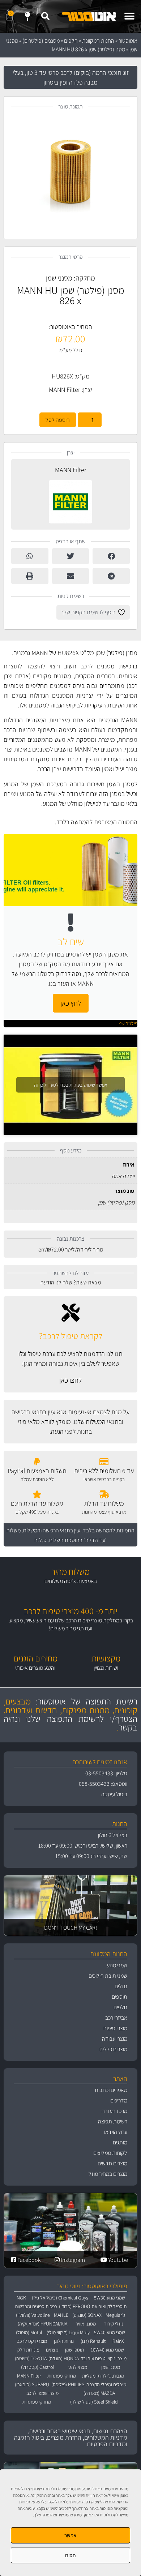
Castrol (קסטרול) (38, 2367)
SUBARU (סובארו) (32, 2384)
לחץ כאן (71, 1003)
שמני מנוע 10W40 (107, 2350)
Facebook (29, 2260)
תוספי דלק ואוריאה (109, 2306)
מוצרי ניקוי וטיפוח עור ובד (104, 2358)
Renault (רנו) (93, 2341)
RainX (118, 2341)
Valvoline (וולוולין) (33, 2315)
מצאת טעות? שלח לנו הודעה (71, 1282)
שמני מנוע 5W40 (110, 2332)
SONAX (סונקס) (87, 2315)
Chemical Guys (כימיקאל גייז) (60, 2298)
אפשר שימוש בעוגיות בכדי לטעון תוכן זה (71, 1084)
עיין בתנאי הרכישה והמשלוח (52, 1530)
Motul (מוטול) (29, 2332)
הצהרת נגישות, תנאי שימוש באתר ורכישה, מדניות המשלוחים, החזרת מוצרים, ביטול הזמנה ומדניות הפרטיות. (71, 2437)
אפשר (70, 2535)
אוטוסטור (128, 41)
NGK (21, 2298)
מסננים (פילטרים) (41, 41)
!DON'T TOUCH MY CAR (70, 1928)
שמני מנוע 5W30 (110, 2298)
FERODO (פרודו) (74, 2306)
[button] (129, 16)
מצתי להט (78, 2367)
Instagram (72, 2260)
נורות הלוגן (64, 2341)
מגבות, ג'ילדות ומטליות (103, 2376)
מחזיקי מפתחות (62, 2376)
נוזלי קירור (114, 2324)
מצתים (52, 2350)
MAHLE (61, 2315)
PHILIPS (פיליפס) (68, 2384)
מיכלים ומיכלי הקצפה (106, 2384)
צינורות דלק (28, 2350)
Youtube (117, 2260)
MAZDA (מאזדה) (99, 2393)
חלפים (71, 41)
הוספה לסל (58, 420)
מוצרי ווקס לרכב (32, 2341)
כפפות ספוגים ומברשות (36, 2306)
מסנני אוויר (86, 2324)
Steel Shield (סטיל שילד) (94, 2402)
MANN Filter (65, 390)
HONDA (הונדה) (64, 2358)
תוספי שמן (74, 2350)
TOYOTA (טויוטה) (31, 2358)
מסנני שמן (59, 278)
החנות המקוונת (98, 41)
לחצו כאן (70, 1380)
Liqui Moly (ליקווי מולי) (68, 2332)
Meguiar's (116, 2315)
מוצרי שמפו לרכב (42, 2393)
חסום (70, 2555)
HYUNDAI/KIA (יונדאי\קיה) (42, 2324)
